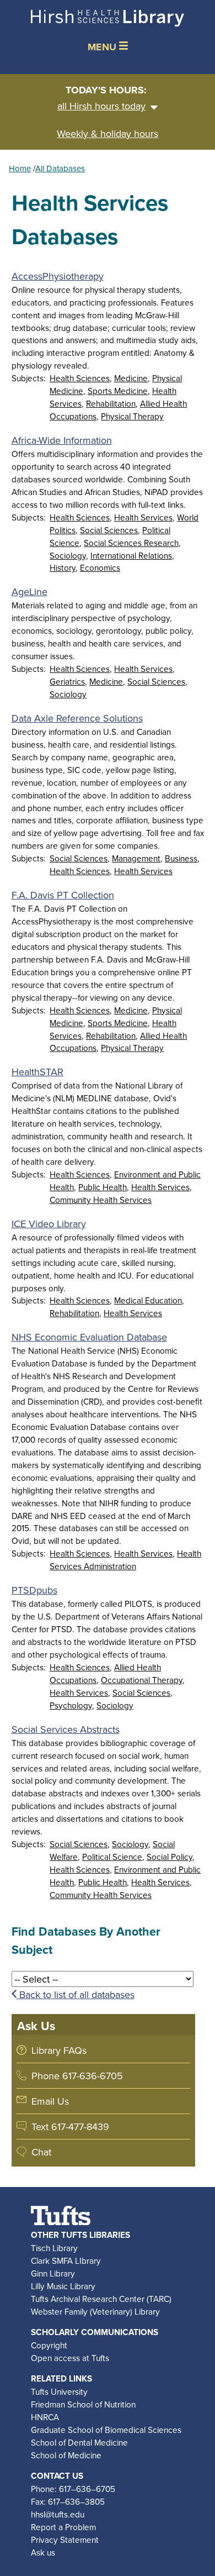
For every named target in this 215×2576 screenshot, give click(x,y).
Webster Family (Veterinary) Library (95, 2311)
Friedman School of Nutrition (83, 2404)
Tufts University (59, 2391)
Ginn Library (53, 2273)
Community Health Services (101, 1200)
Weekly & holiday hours (108, 133)
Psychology (71, 1705)
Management (136, 858)
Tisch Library (54, 2248)
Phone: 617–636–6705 (73, 2489)
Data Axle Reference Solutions (77, 718)
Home (20, 168)
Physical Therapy (132, 416)
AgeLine (29, 592)
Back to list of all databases (76, 1994)
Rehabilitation (111, 403)
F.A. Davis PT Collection (63, 895)
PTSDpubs (34, 1590)
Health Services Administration (125, 1560)
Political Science (112, 1857)
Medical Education (148, 1300)
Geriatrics (67, 681)
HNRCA (45, 2417)
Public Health (103, 1187)
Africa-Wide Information (62, 440)
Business (181, 858)
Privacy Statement (65, 2540)
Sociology (68, 555)
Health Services (143, 517)
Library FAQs (59, 2050)
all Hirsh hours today (101, 106)
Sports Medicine (118, 391)
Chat (41, 2152)
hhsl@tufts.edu (58, 2514)
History (63, 567)
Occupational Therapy (142, 1680)
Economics (100, 567)
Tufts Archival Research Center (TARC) (101, 2299)
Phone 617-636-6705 (77, 2076)
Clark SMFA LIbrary (66, 2260)
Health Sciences (80, 378)
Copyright (49, 2345)
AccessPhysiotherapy (58, 276)
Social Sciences (109, 530)
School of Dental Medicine (79, 2442)
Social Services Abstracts (66, 1729)
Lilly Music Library (63, 2286)
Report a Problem (63, 2527)
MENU (103, 47)
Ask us (43, 2552)
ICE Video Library (49, 1224)
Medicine (131, 378)
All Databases (60, 168)
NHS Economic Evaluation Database (89, 1337)
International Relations (131, 555)
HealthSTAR (37, 1072)
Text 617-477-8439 (70, 2126)
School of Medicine (66, 2455)
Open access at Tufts (70, 2358)
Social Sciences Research (131, 543)
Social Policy (170, 1857)
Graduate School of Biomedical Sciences (106, 2430)
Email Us (50, 2101)
